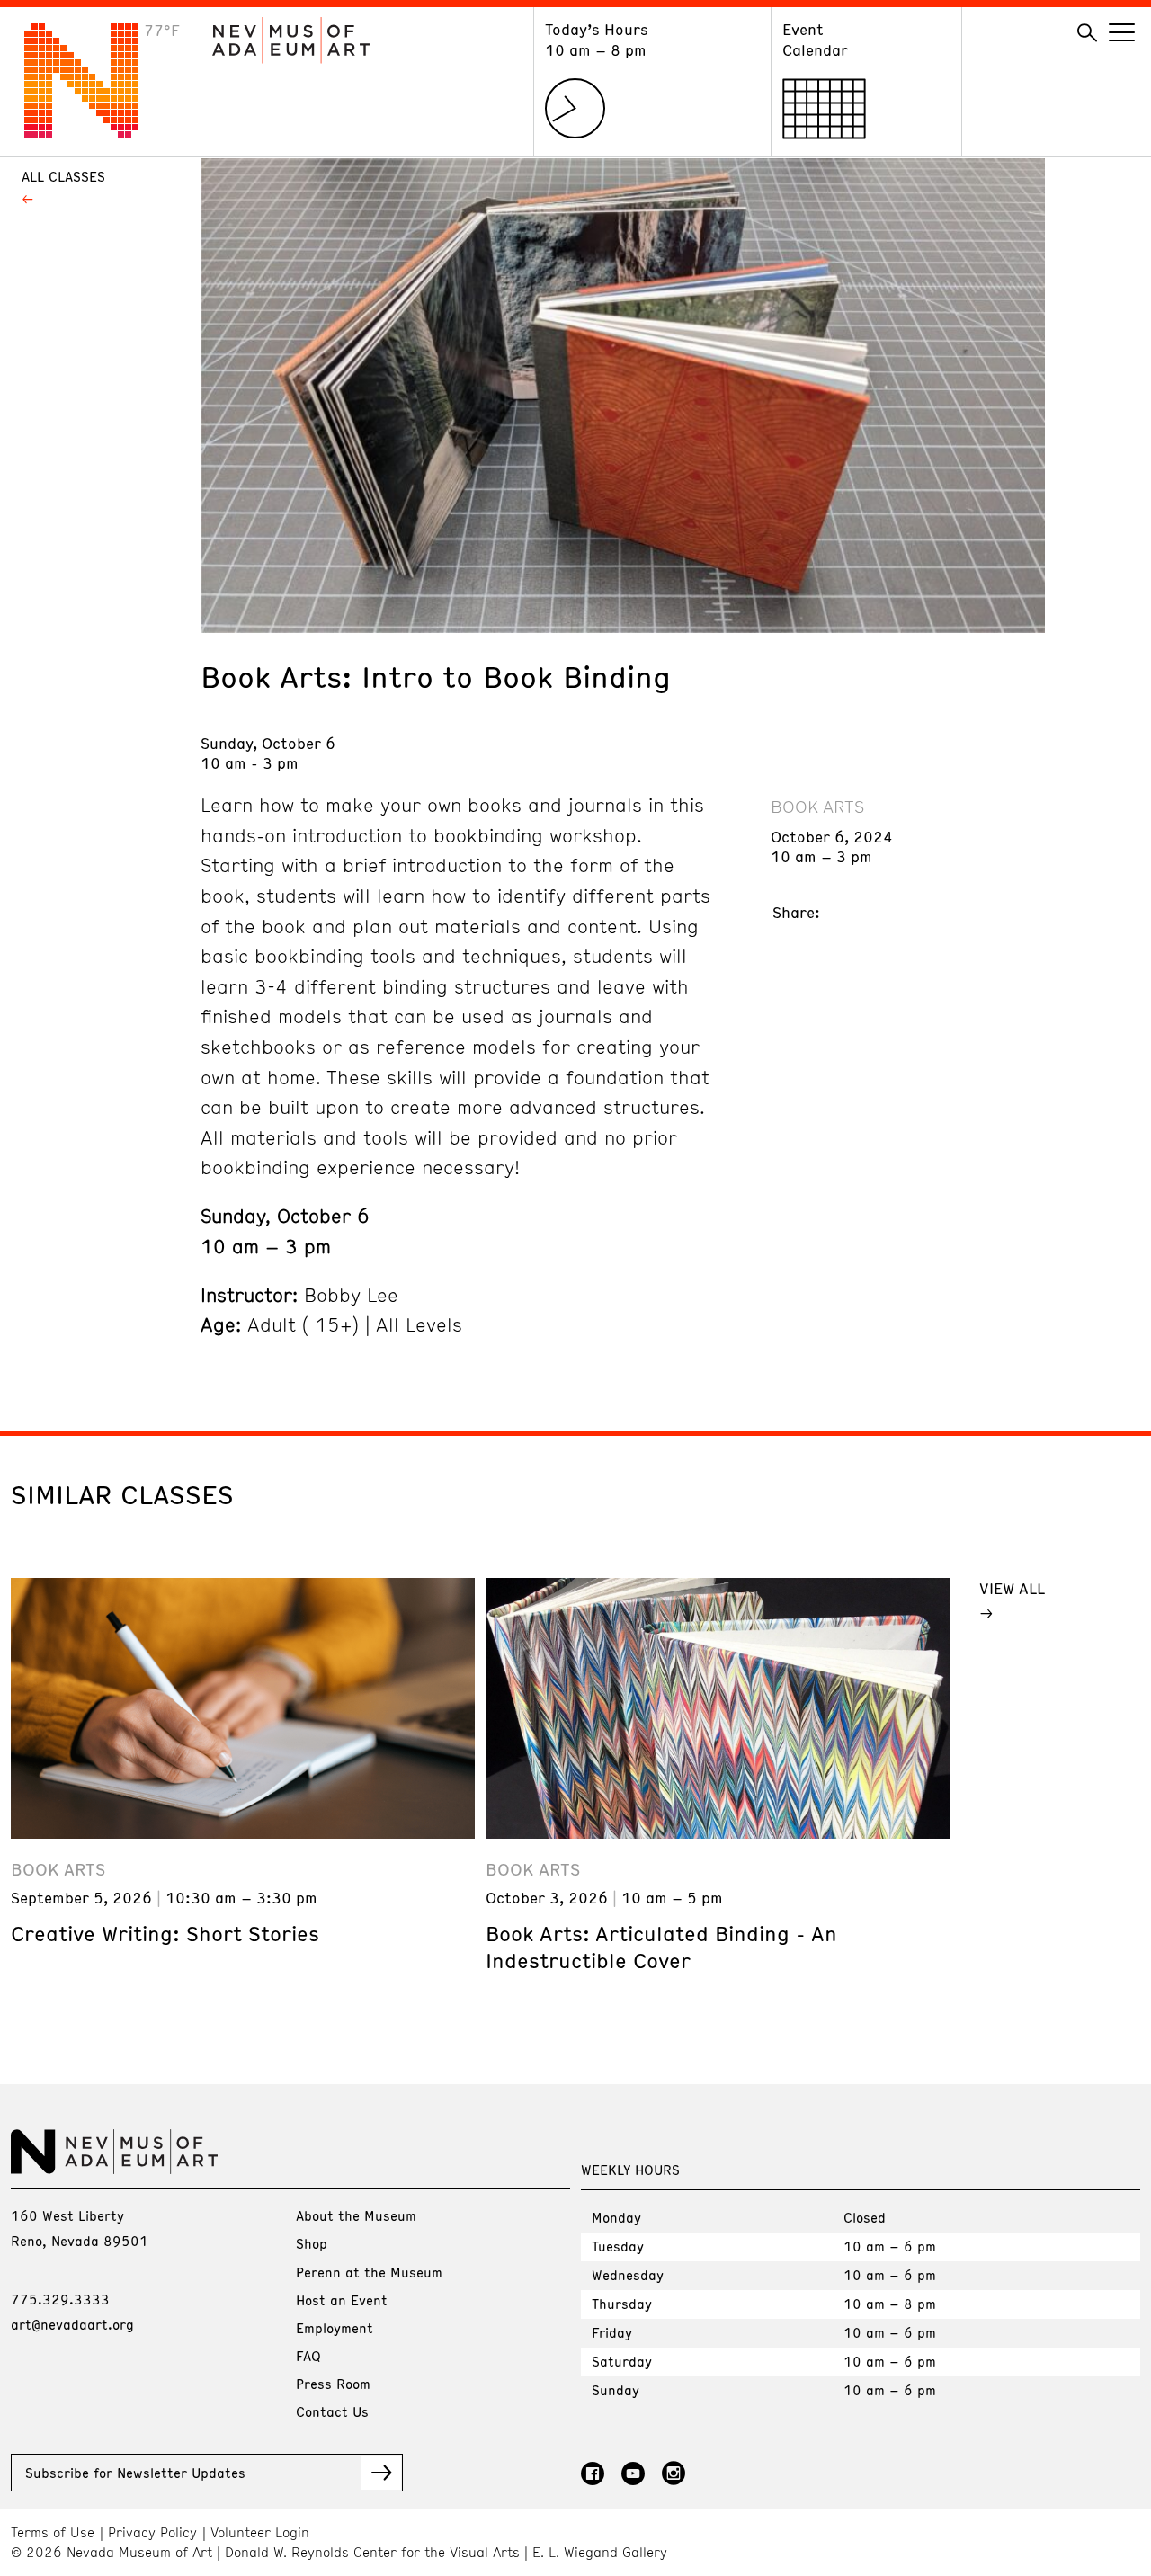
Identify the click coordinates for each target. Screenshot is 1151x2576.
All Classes (63, 176)
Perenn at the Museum (369, 2272)
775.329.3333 (60, 2299)
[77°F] (95, 132)
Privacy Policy (152, 2532)
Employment (335, 2328)
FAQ (308, 2356)
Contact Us (332, 2411)
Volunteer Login (260, 2532)
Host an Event (342, 2300)
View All (1012, 1588)
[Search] (1087, 33)
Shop (312, 2243)
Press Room (333, 2384)
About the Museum (356, 2215)
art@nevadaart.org (72, 2324)
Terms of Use (53, 2532)
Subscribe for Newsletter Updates (135, 2473)
